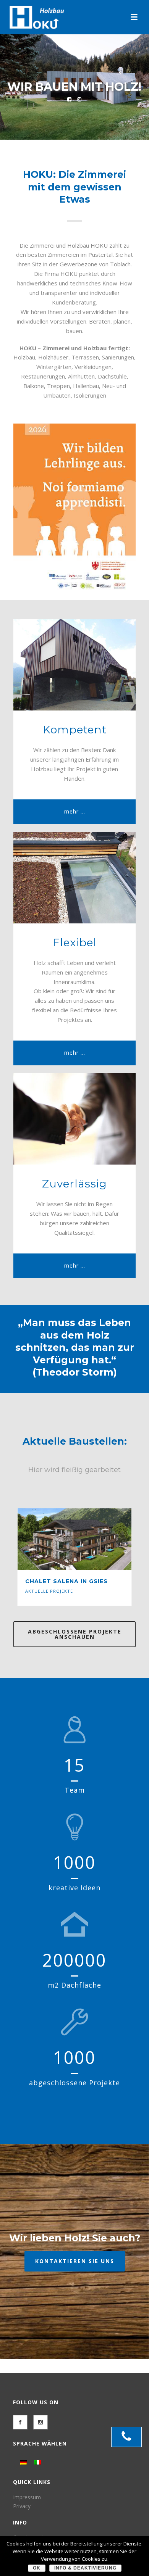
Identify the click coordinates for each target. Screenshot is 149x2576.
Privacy (22, 2506)
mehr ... (75, 811)
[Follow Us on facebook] (20, 2422)
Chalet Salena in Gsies (66, 1581)
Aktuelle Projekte (49, 1591)
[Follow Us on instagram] (40, 2422)
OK (37, 2568)
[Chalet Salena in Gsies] (89, 1539)
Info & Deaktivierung (85, 2568)
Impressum (27, 2497)
